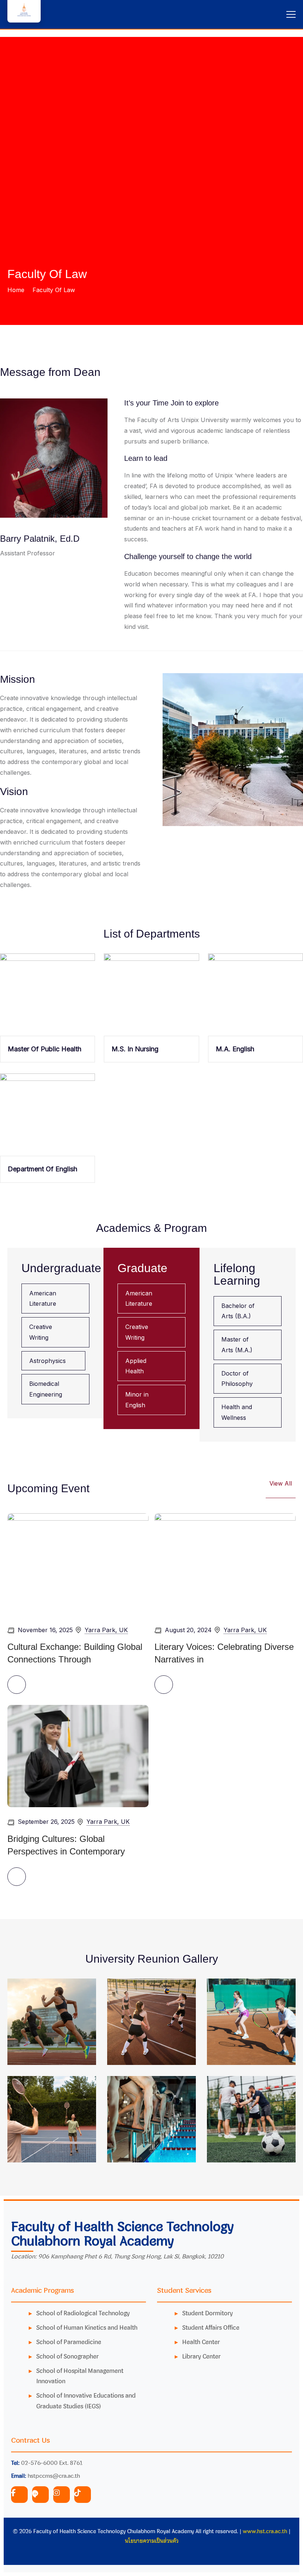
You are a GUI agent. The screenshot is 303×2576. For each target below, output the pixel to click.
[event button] (17, 1685)
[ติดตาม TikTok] (83, 2495)
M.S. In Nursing (135, 1049)
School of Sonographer (67, 2356)
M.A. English (235, 1049)
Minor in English (137, 1400)
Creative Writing (41, 1332)
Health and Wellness (237, 1412)
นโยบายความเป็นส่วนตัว (152, 2541)
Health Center (201, 2342)
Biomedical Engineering (46, 1389)
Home (16, 290)
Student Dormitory (207, 2313)
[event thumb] (78, 1564)
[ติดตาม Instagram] (62, 2495)
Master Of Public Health (45, 1049)
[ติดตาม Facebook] (19, 2495)
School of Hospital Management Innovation (80, 2376)
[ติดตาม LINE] (40, 2495)
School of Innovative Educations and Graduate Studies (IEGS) (86, 2401)
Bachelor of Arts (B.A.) (238, 1311)
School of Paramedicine (69, 2342)
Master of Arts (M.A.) (237, 1345)
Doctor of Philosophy (237, 1379)
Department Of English (42, 1169)
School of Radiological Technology (83, 2313)
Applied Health (136, 1366)
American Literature (43, 1299)
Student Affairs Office (211, 2327)
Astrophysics (47, 1361)
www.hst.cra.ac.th (265, 2531)
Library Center (201, 2356)
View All (281, 1483)
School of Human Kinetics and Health (87, 2327)
